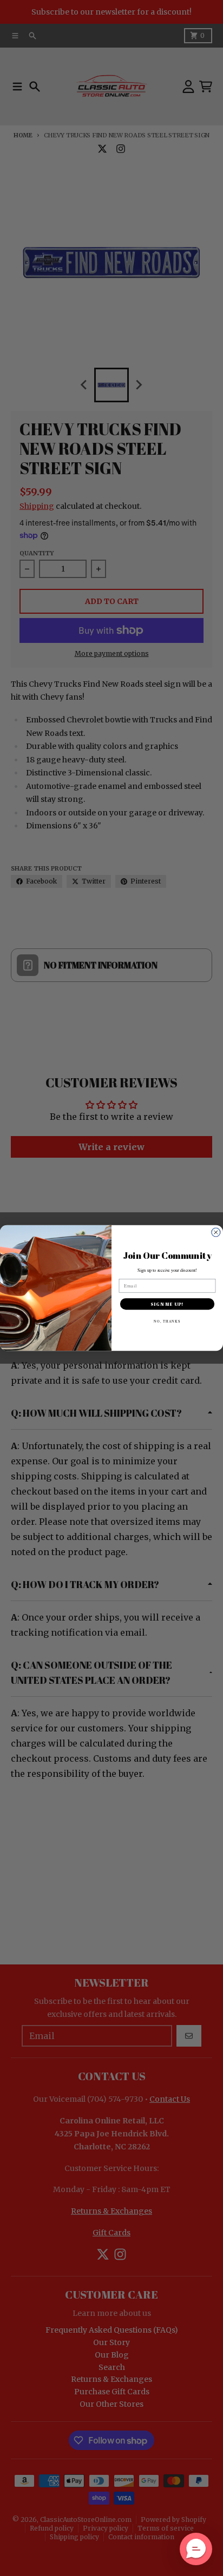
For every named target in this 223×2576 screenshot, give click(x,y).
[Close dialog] (216, 1232)
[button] (196, 2549)
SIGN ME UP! (167, 1304)
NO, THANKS (167, 1321)
